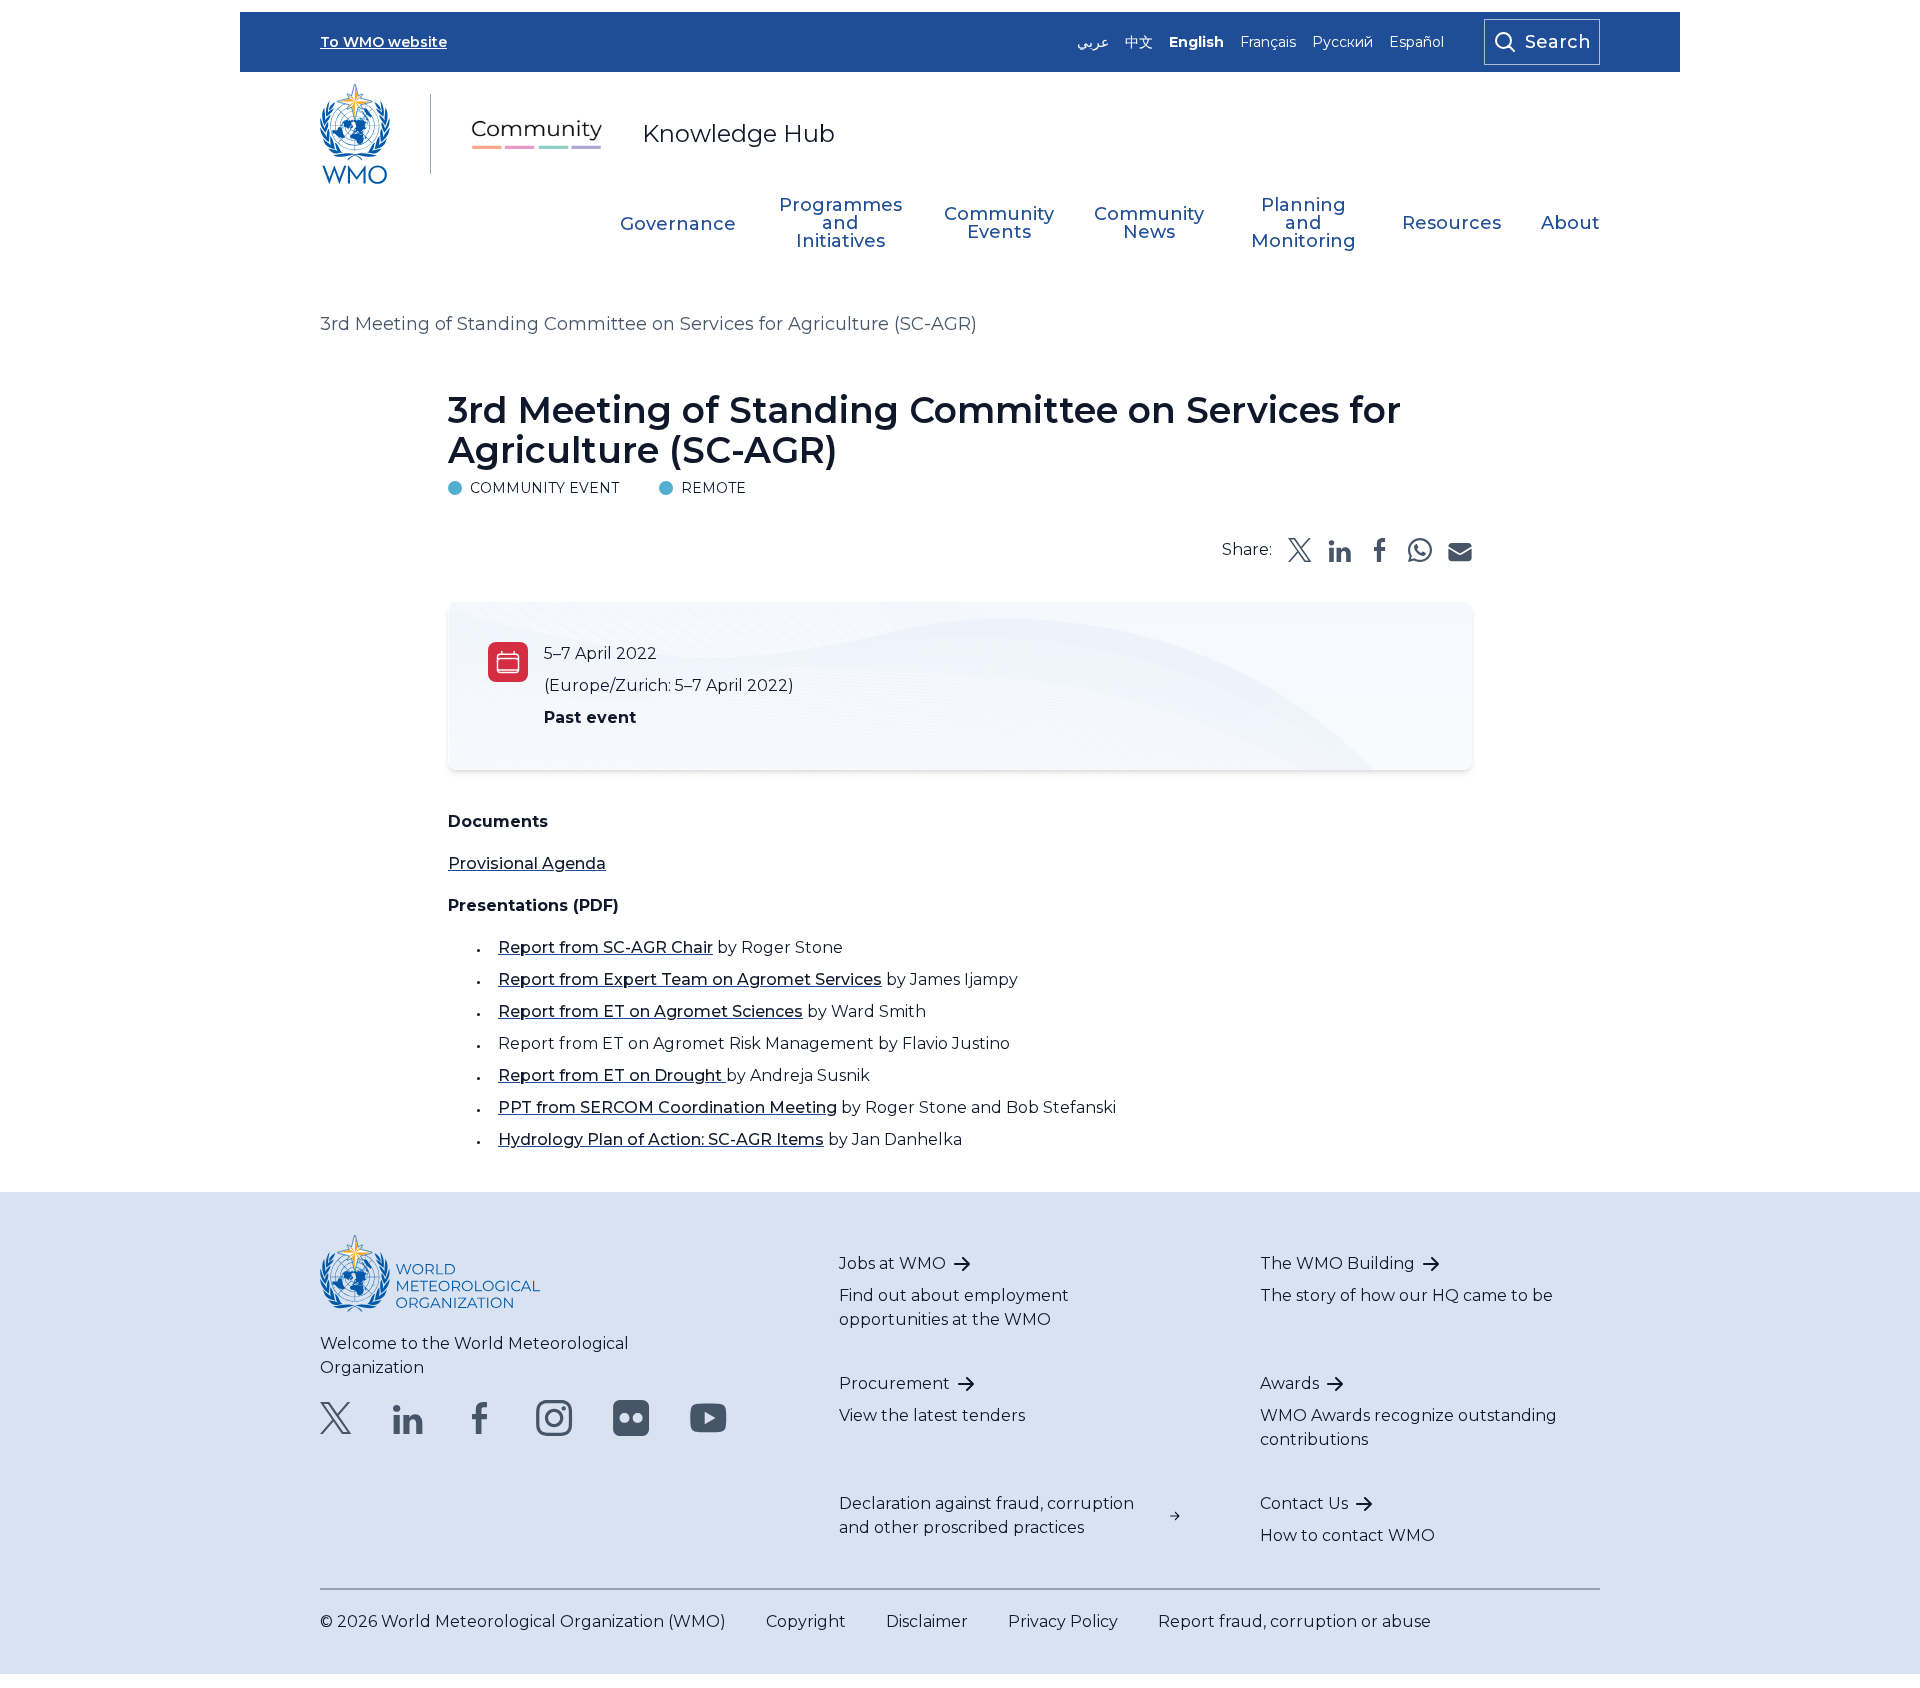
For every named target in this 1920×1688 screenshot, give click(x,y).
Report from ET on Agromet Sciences (650, 1011)
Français (1268, 42)
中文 (1139, 42)
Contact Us (1304, 1503)
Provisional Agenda (527, 863)
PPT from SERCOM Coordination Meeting (667, 1107)
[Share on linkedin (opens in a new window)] (1340, 550)
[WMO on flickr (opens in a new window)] (631, 1418)
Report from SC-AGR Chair (605, 947)
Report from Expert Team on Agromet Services (690, 979)
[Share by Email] (1460, 550)
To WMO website (383, 42)
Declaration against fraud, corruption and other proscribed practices (986, 1515)
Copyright (806, 1621)
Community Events (999, 224)
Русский (1342, 42)
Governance (678, 225)
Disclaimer (927, 1621)
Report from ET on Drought (612, 1075)
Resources (1451, 224)
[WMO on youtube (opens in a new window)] (708, 1418)
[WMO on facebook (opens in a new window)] (480, 1418)
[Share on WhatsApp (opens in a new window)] (1420, 550)
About (1570, 224)
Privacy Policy (1063, 1621)
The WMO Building (1337, 1263)
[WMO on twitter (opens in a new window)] (336, 1418)
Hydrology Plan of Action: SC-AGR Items (661, 1139)
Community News (1149, 224)
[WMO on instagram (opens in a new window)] (554, 1418)
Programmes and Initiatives (840, 224)
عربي (1093, 42)
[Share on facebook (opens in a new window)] (1380, 550)
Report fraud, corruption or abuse (1294, 1621)
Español (1416, 42)
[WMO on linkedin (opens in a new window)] (408, 1418)
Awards (1289, 1383)
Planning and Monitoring (1303, 224)
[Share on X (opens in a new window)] (1300, 550)
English (1196, 42)
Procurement (894, 1383)
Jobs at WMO (892, 1263)
